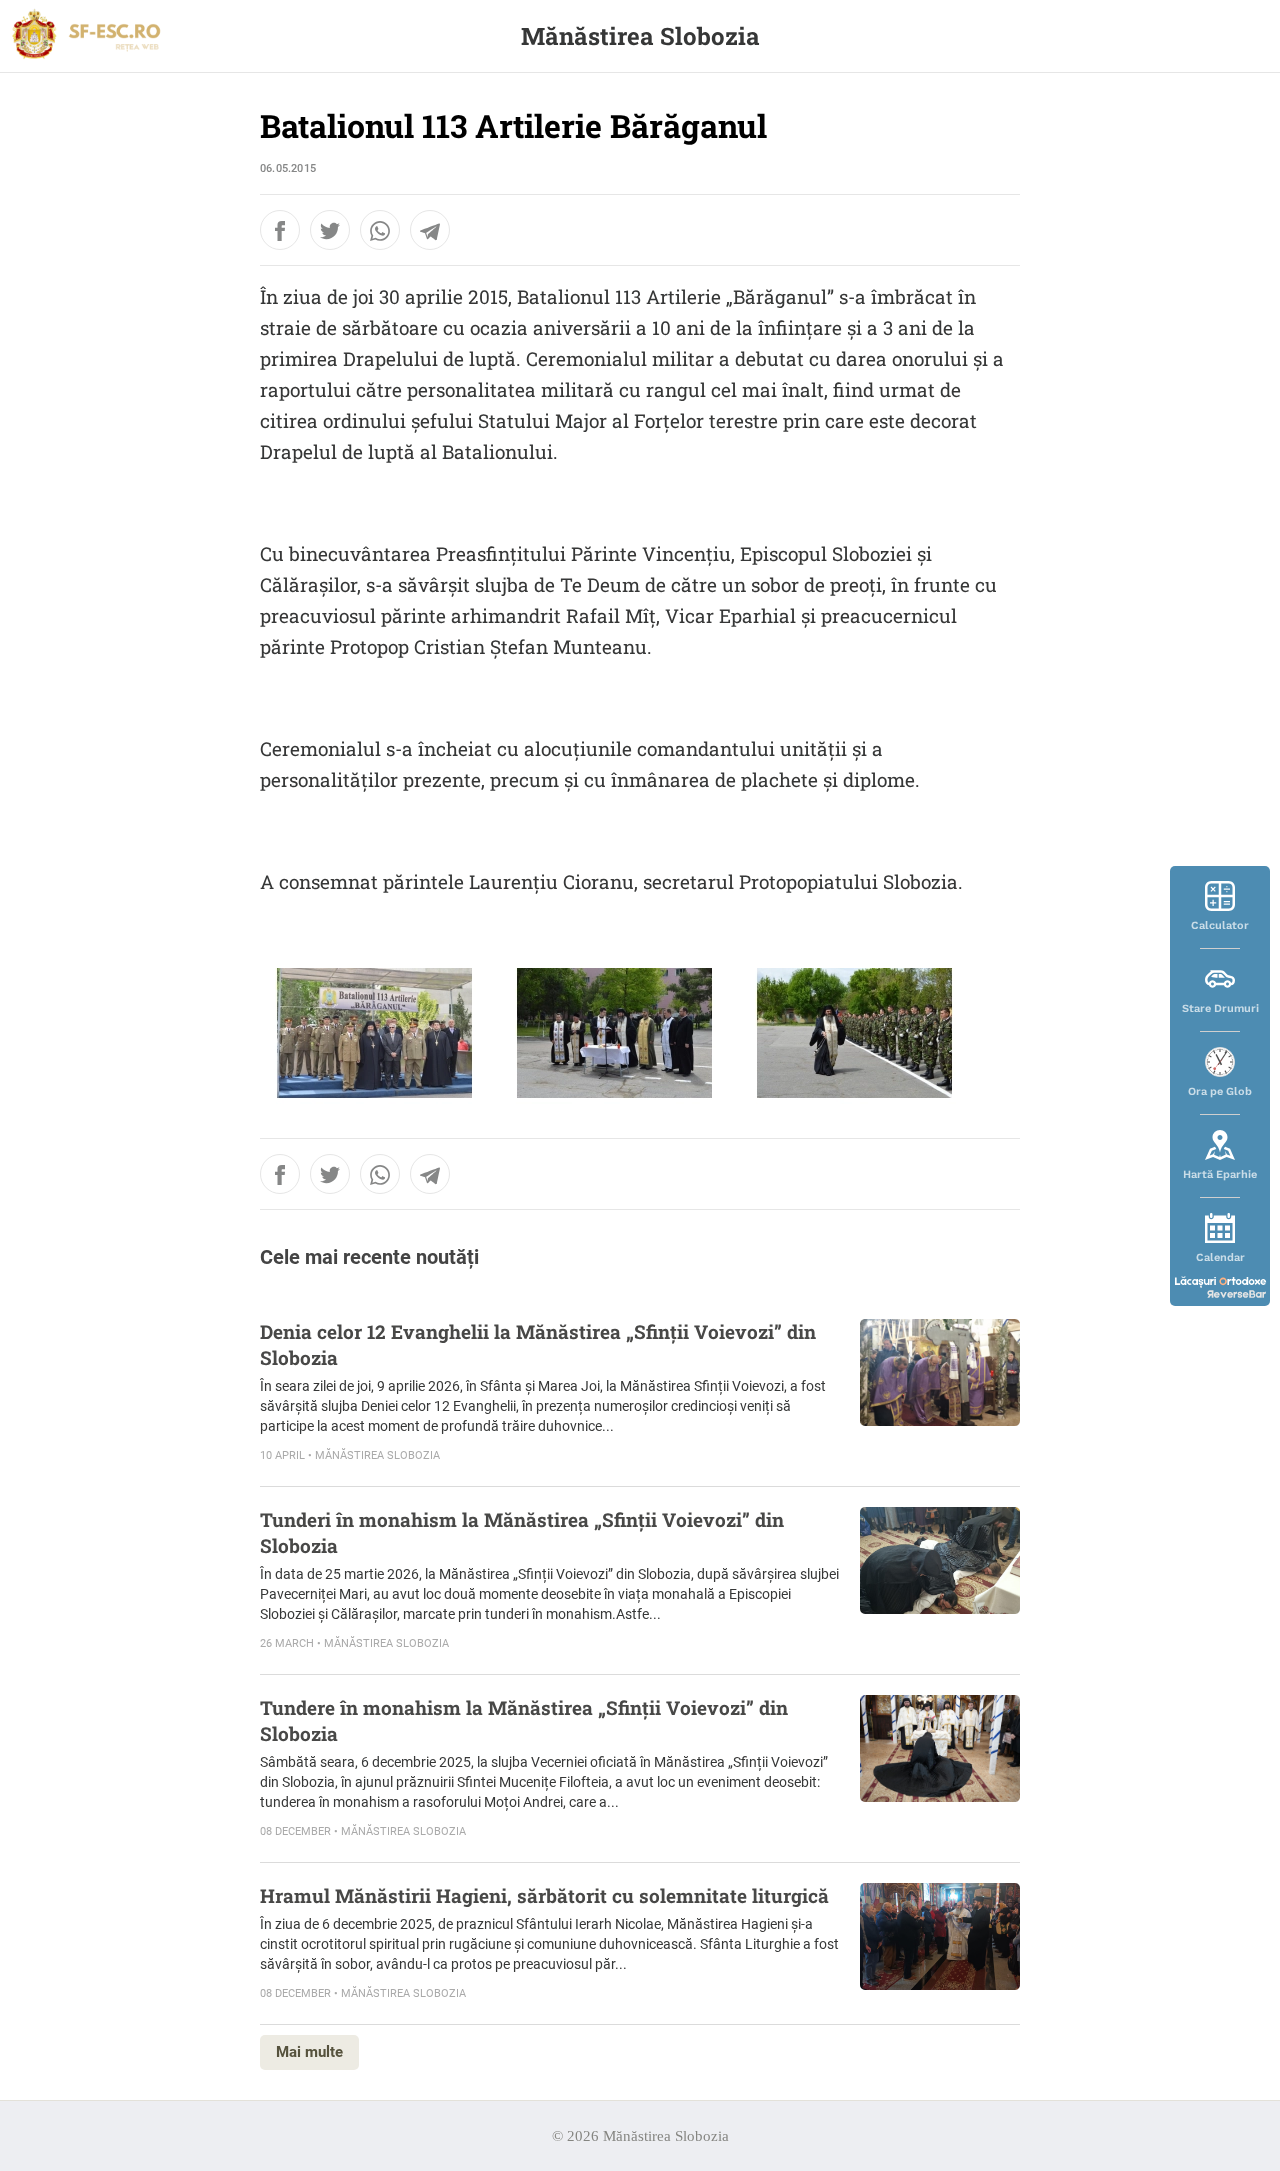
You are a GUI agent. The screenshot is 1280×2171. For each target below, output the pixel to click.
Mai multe (309, 2052)
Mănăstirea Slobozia (640, 36)
